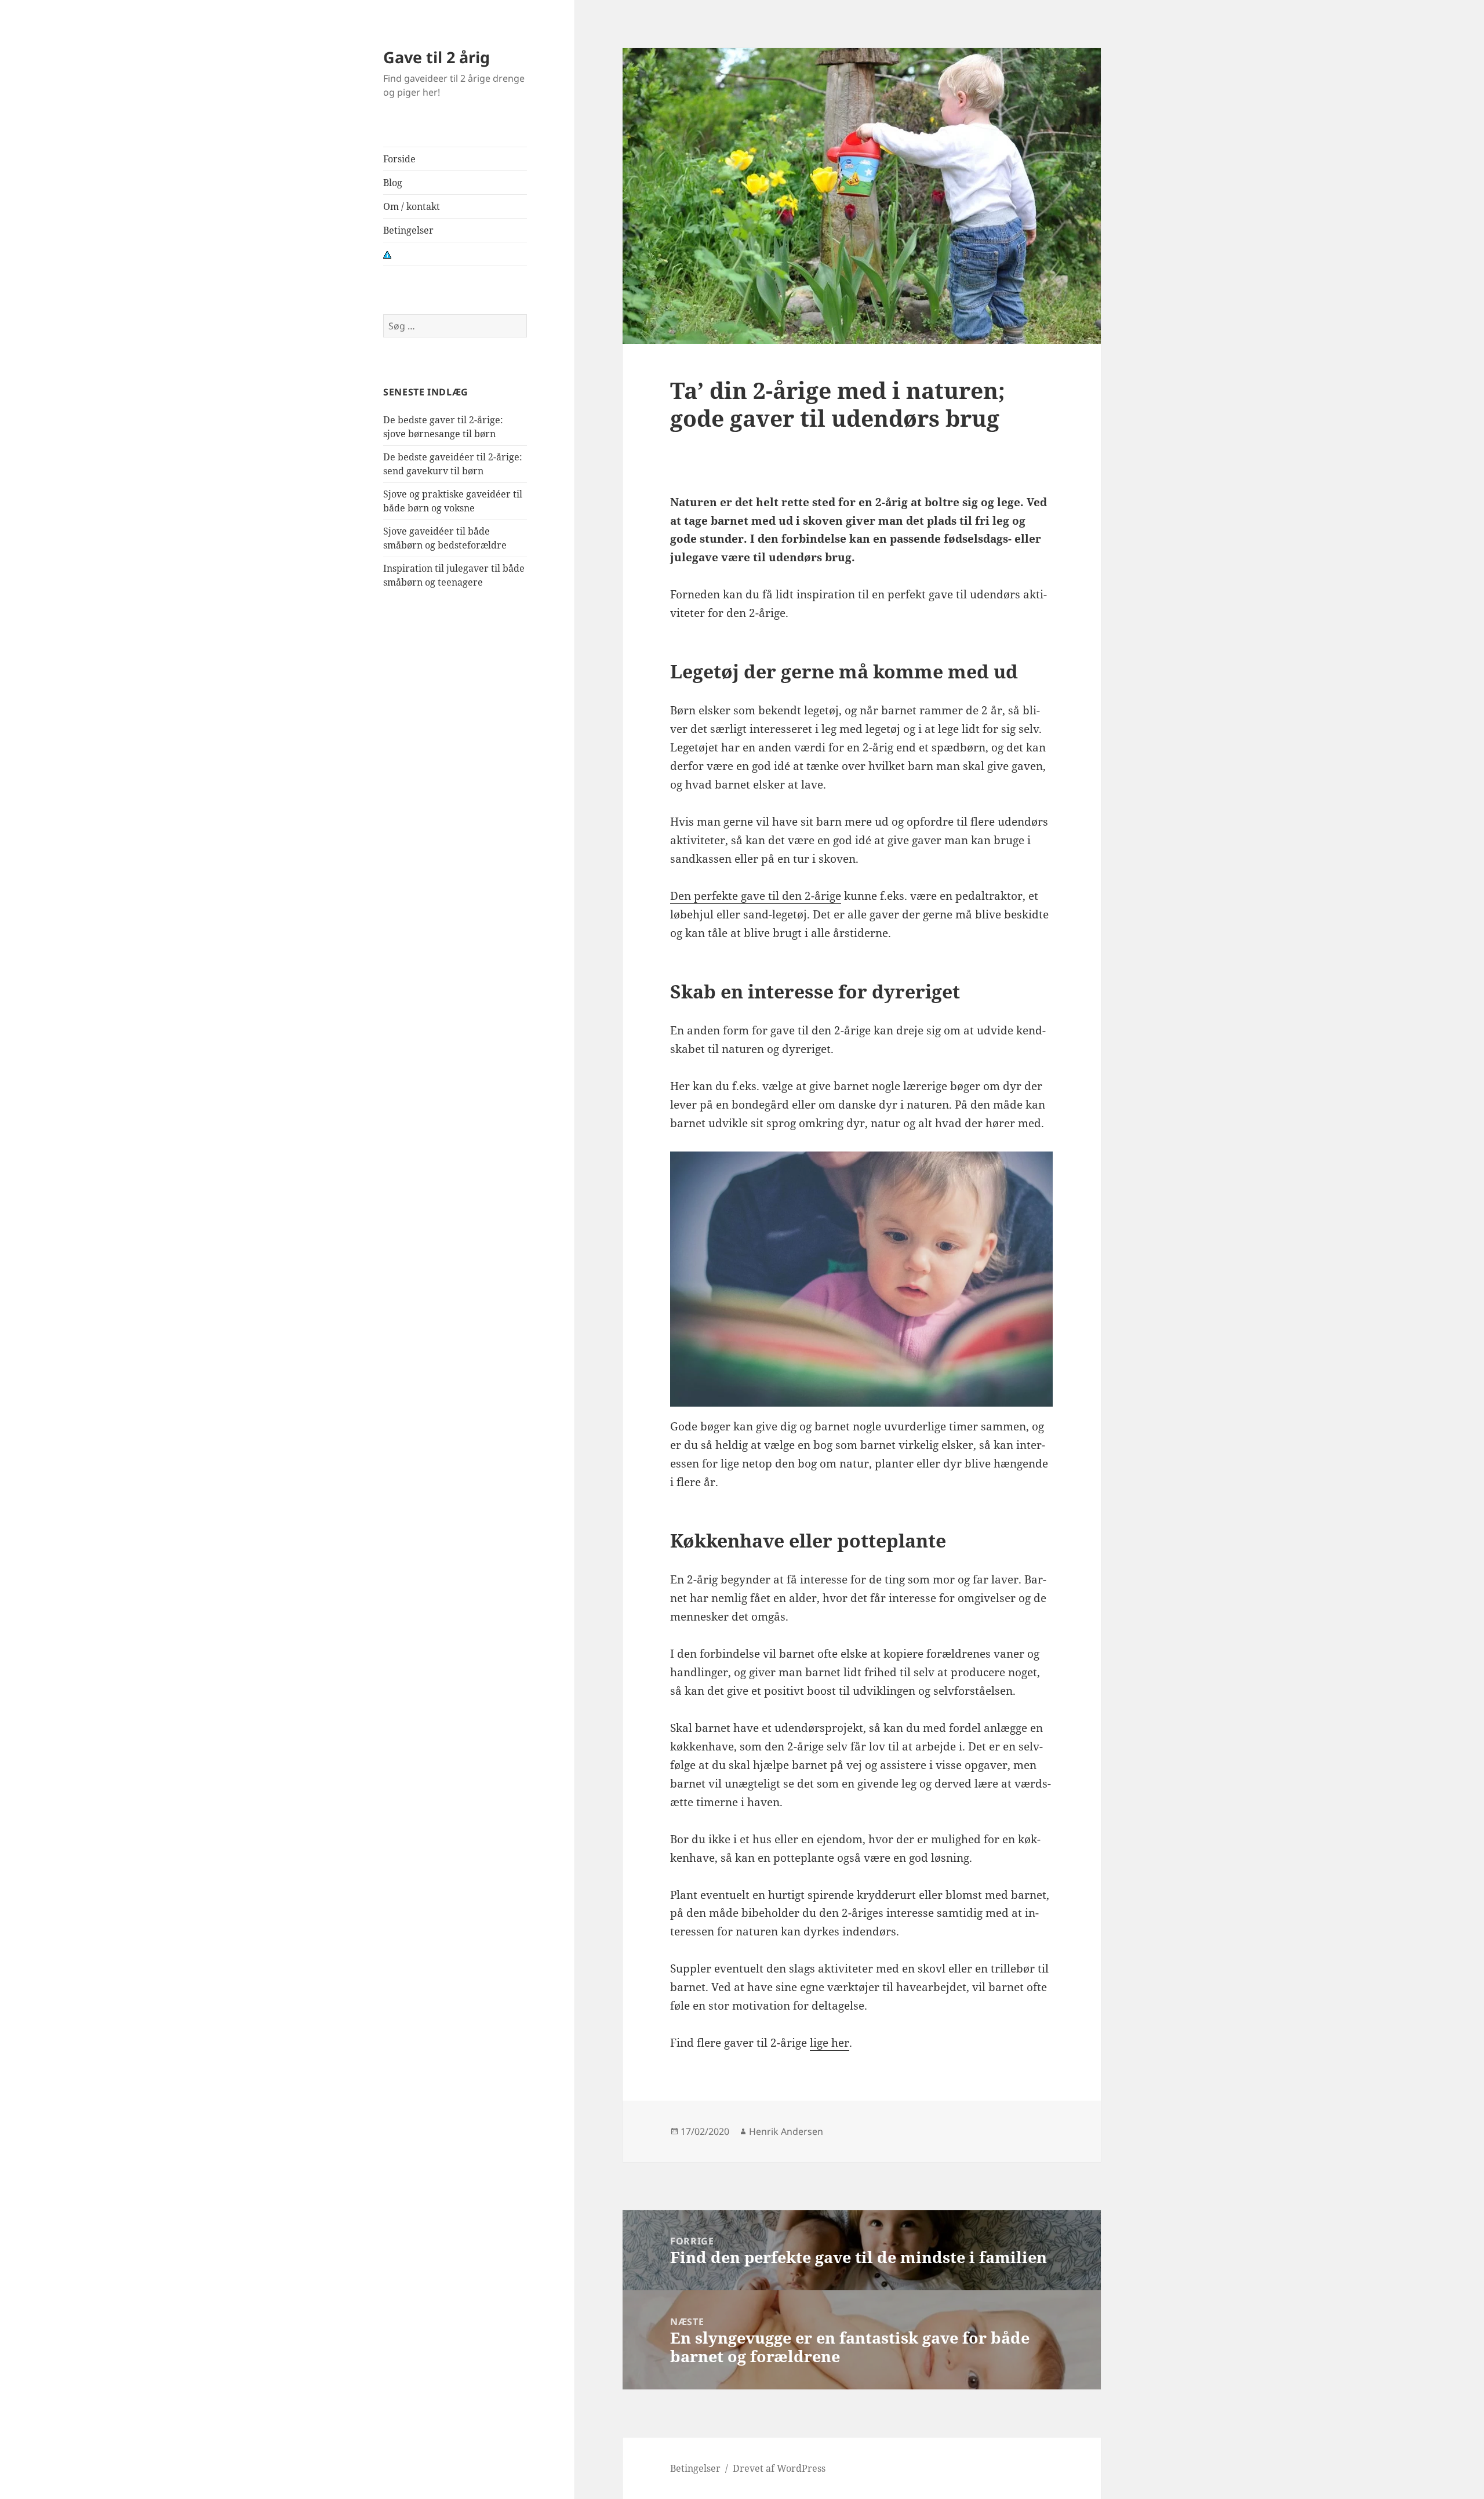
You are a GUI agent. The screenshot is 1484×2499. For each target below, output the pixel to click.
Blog (393, 183)
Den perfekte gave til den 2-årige (756, 896)
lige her (830, 2043)
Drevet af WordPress (779, 2468)
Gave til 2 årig (437, 57)
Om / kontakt (412, 206)
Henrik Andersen (786, 2131)
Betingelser (408, 230)
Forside (399, 159)
